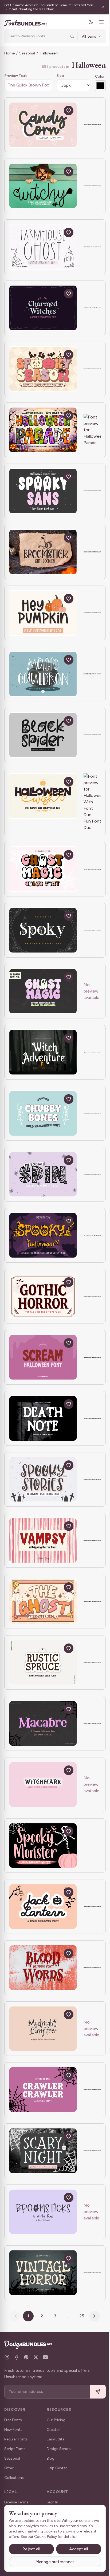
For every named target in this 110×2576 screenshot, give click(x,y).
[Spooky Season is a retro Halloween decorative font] (43, 369)
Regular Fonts (16, 2446)
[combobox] (36, 36)
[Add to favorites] (69, 110)
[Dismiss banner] (99, 7)
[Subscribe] (94, 2398)
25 (80, 2322)
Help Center (57, 2474)
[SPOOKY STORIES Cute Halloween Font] (43, 1486)
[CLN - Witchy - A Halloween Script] (43, 186)
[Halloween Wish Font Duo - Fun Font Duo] (43, 796)
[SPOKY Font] (43, 937)
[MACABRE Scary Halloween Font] (43, 1730)
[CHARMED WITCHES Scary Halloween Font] (43, 308)
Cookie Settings (15, 2574)
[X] (36, 2364)
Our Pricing (56, 2426)
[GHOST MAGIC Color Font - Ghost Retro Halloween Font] (43, 876)
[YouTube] (45, 2364)
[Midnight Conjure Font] (43, 2035)
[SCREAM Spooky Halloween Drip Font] (43, 1364)
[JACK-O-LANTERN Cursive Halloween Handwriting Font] (43, 1913)
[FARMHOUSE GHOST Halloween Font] (43, 247)
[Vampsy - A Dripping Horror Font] (43, 1547)
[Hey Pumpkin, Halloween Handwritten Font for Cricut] (43, 613)
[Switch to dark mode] (87, 22)
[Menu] (97, 22)
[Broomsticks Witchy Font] (43, 2218)
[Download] (56, 110)
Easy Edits (56, 2446)
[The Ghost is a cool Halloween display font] (43, 1608)
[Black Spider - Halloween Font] (43, 735)
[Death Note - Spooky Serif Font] (43, 1425)
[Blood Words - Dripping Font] (43, 1974)
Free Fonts (13, 2426)
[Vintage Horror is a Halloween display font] (43, 2279)
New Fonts (13, 2436)
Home (9, 53)
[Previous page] (14, 2322)
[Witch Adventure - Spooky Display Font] (43, 1059)
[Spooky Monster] (43, 1852)
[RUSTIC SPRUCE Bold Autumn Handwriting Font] (43, 1669)
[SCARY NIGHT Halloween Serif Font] (43, 2157)
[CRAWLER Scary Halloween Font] (43, 2096)
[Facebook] (17, 2364)
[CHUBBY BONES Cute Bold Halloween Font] (43, 1120)
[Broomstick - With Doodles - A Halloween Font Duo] (43, 552)
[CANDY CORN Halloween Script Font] (43, 125)
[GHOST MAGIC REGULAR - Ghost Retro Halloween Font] (43, 998)
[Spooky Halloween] (43, 1242)
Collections (14, 2484)
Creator (53, 2436)
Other (9, 2474)
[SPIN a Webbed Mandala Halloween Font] (43, 1181)
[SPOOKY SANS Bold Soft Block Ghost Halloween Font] (43, 491)
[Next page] (93, 2322)
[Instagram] (7, 2364)
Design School (59, 2455)
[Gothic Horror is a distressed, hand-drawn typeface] (43, 1303)
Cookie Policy (60, 2537)
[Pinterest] (26, 2364)
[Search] (68, 36)
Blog (51, 2465)
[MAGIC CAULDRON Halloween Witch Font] (43, 674)
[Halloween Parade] (43, 430)
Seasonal (27, 53)
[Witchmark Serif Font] (43, 1791)
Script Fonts (15, 2455)
